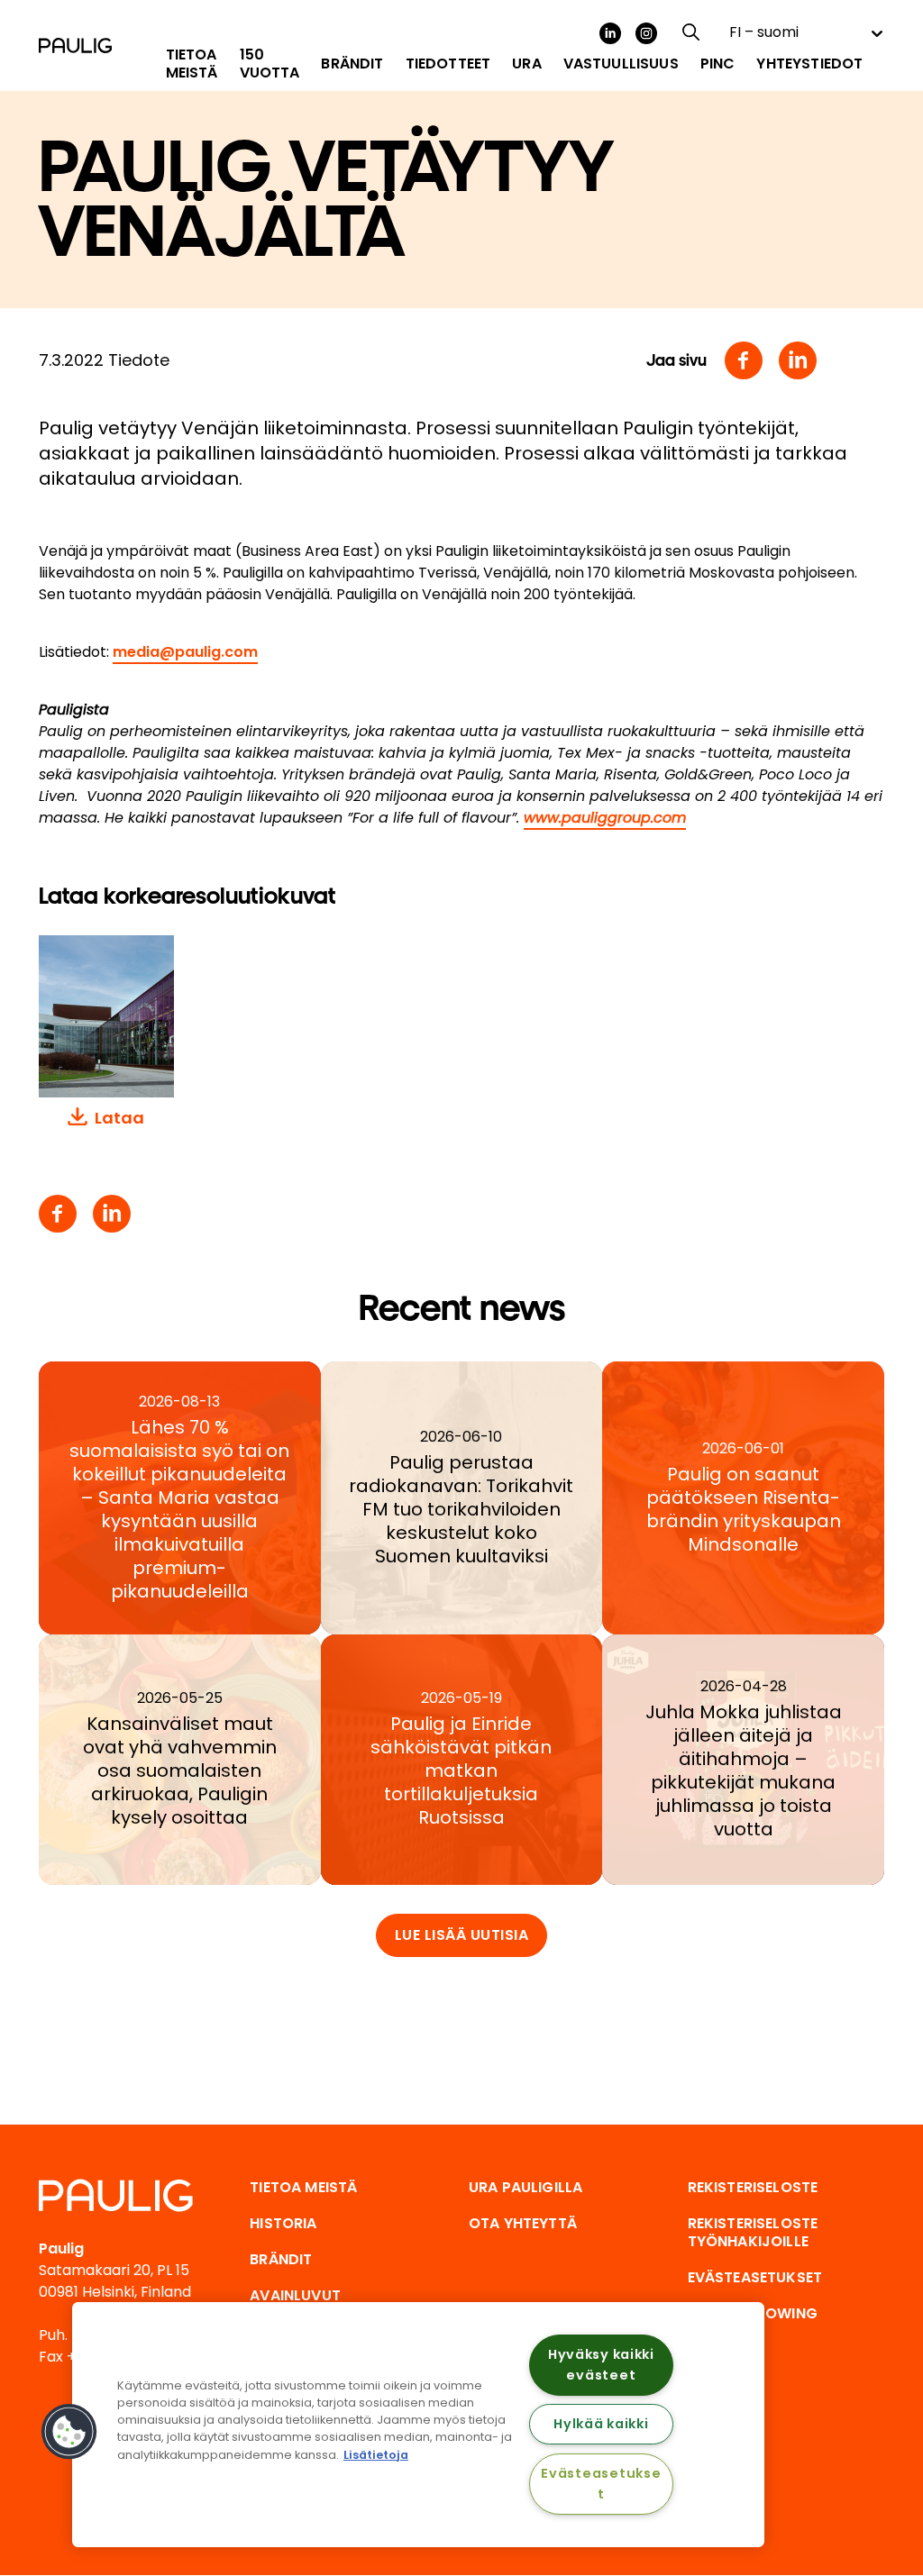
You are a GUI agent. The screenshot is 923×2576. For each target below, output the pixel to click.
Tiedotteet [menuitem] (448, 64)
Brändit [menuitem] (352, 64)
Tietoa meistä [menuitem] (192, 64)
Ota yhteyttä (523, 2223)
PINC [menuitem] (718, 64)
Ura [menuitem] (526, 64)
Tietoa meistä (303, 2187)
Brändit (281, 2259)
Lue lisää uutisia (462, 1935)
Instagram (646, 33)
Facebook (744, 360)
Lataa (119, 1118)
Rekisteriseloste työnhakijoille (753, 2232)
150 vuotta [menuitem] (270, 64)
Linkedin (798, 360)
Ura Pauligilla (525, 2187)
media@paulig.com (185, 652)
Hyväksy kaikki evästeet (601, 2365)
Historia (283, 2223)
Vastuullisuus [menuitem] (621, 64)
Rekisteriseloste (753, 2187)
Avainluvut (295, 2295)
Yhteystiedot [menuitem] (809, 64)
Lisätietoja (376, 2455)
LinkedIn (610, 33)
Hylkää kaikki (601, 2424)
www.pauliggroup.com (605, 818)
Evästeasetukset (601, 2484)
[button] (69, 2432)
